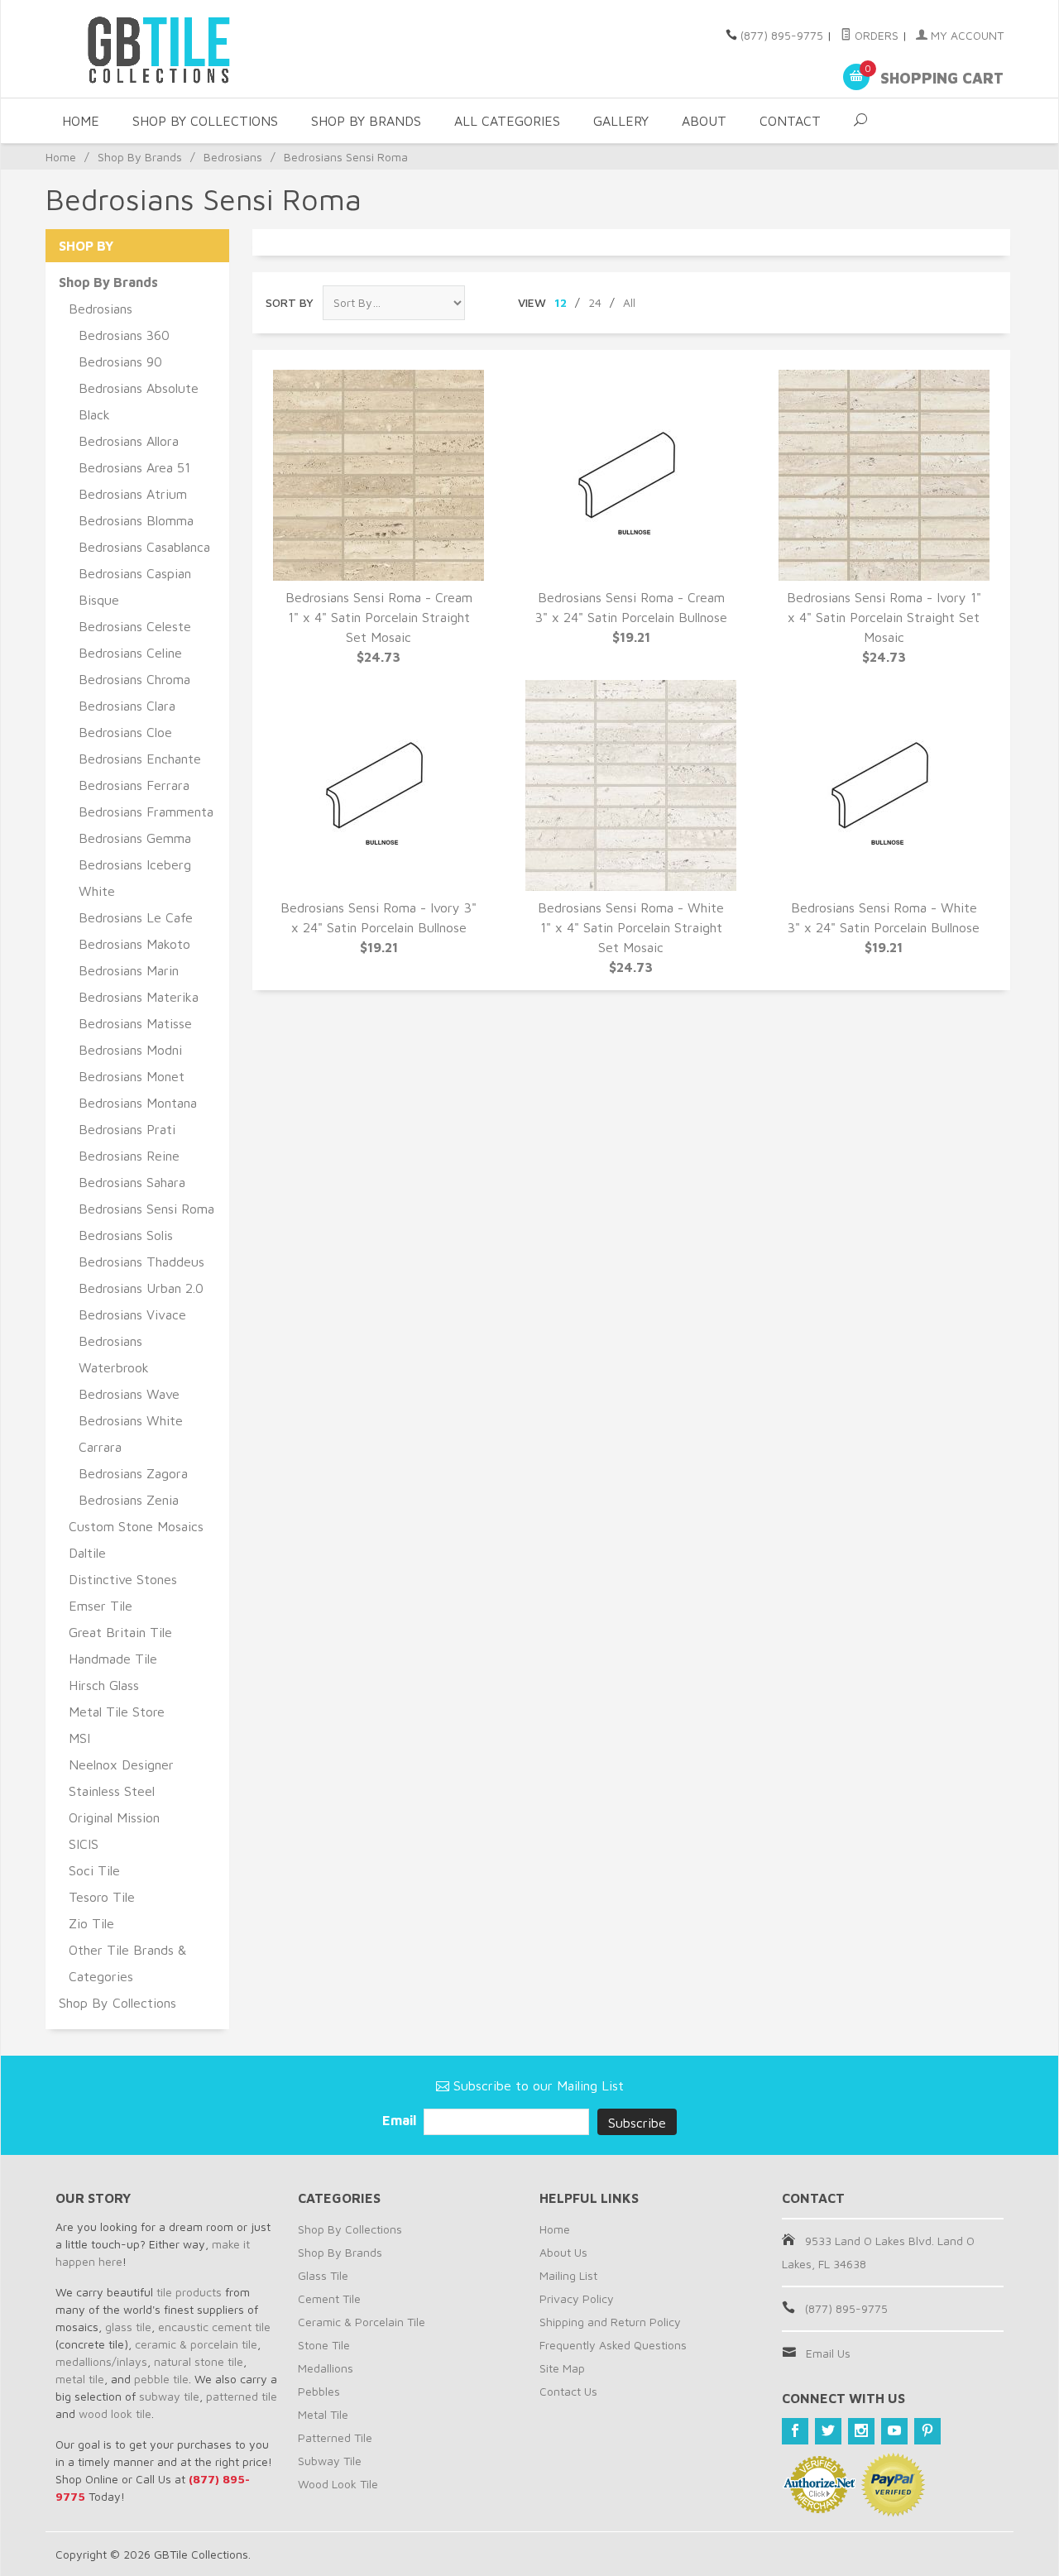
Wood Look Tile (338, 2484)
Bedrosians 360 (124, 335)
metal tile (80, 2379)
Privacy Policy (577, 2298)
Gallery (621, 121)
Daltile (87, 1553)
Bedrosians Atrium (133, 494)
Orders (875, 35)
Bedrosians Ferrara (134, 785)
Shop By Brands (366, 121)
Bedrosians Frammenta (146, 812)
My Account (966, 35)
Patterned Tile (335, 2437)
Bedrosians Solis (126, 1235)
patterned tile (242, 2396)
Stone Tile (324, 2345)
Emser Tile (101, 1606)
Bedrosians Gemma (135, 838)
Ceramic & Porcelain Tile (362, 2322)
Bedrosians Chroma (134, 679)
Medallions (326, 2368)
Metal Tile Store (117, 1712)
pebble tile (161, 2379)
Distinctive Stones (123, 1579)
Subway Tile (330, 2461)
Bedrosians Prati (127, 1129)
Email (401, 2120)
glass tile (128, 2327)
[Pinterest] (927, 2431)
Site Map (562, 2368)
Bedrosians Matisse (135, 1023)
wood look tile (115, 2413)
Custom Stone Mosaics (136, 1526)
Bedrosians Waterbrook (114, 1354)
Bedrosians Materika (139, 997)
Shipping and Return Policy (610, 2322)
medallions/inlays (101, 2361)
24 (595, 302)
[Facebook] (795, 2431)
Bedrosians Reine (129, 1156)
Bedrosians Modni (130, 1050)
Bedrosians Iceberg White (135, 878)
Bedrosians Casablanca (144, 547)
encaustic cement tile (214, 2327)
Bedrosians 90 (120, 362)
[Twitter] (828, 2431)
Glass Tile (323, 2275)
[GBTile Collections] (207, 49)
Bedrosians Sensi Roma (146, 1209)
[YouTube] (894, 2431)
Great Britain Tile (120, 1632)
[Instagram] (861, 2431)
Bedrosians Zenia (129, 1500)
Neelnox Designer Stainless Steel (121, 1778)
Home (81, 121)
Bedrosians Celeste (135, 626)
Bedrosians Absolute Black (139, 401)
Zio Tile (91, 1923)
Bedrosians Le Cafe (136, 917)
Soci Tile (94, 1870)
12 (561, 302)
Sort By (290, 302)
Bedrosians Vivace (132, 1314)
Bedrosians (233, 157)
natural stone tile (199, 2361)
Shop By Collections (205, 121)
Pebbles (319, 2391)
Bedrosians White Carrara (131, 1434)
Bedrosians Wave (129, 1394)
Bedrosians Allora (129, 441)
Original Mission (114, 1817)
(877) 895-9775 (782, 35)
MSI (79, 1738)
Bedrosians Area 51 (134, 467)
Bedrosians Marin (129, 970)
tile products (189, 2292)
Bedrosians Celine (130, 653)
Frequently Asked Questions (613, 2345)
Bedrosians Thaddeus (141, 1262)
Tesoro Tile (102, 1897)
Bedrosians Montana (138, 1103)
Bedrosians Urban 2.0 (141, 1288)
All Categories (507, 121)
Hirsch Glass (104, 1685)
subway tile (169, 2396)
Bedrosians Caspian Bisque (135, 587)
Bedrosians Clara (127, 706)
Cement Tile (329, 2298)
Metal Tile (323, 2414)
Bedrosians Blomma (136, 520)
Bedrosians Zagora (133, 1473)
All (629, 302)
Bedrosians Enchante (140, 759)
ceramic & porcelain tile (196, 2344)
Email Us (828, 2353)
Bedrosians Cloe (125, 732)
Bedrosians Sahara (132, 1182)
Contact (790, 121)
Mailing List (568, 2275)
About (704, 121)
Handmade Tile (113, 1659)
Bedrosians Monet (132, 1076)
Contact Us (568, 2391)
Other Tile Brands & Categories (127, 1963)
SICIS (84, 1844)
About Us (563, 2252)
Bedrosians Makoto (134, 944)
